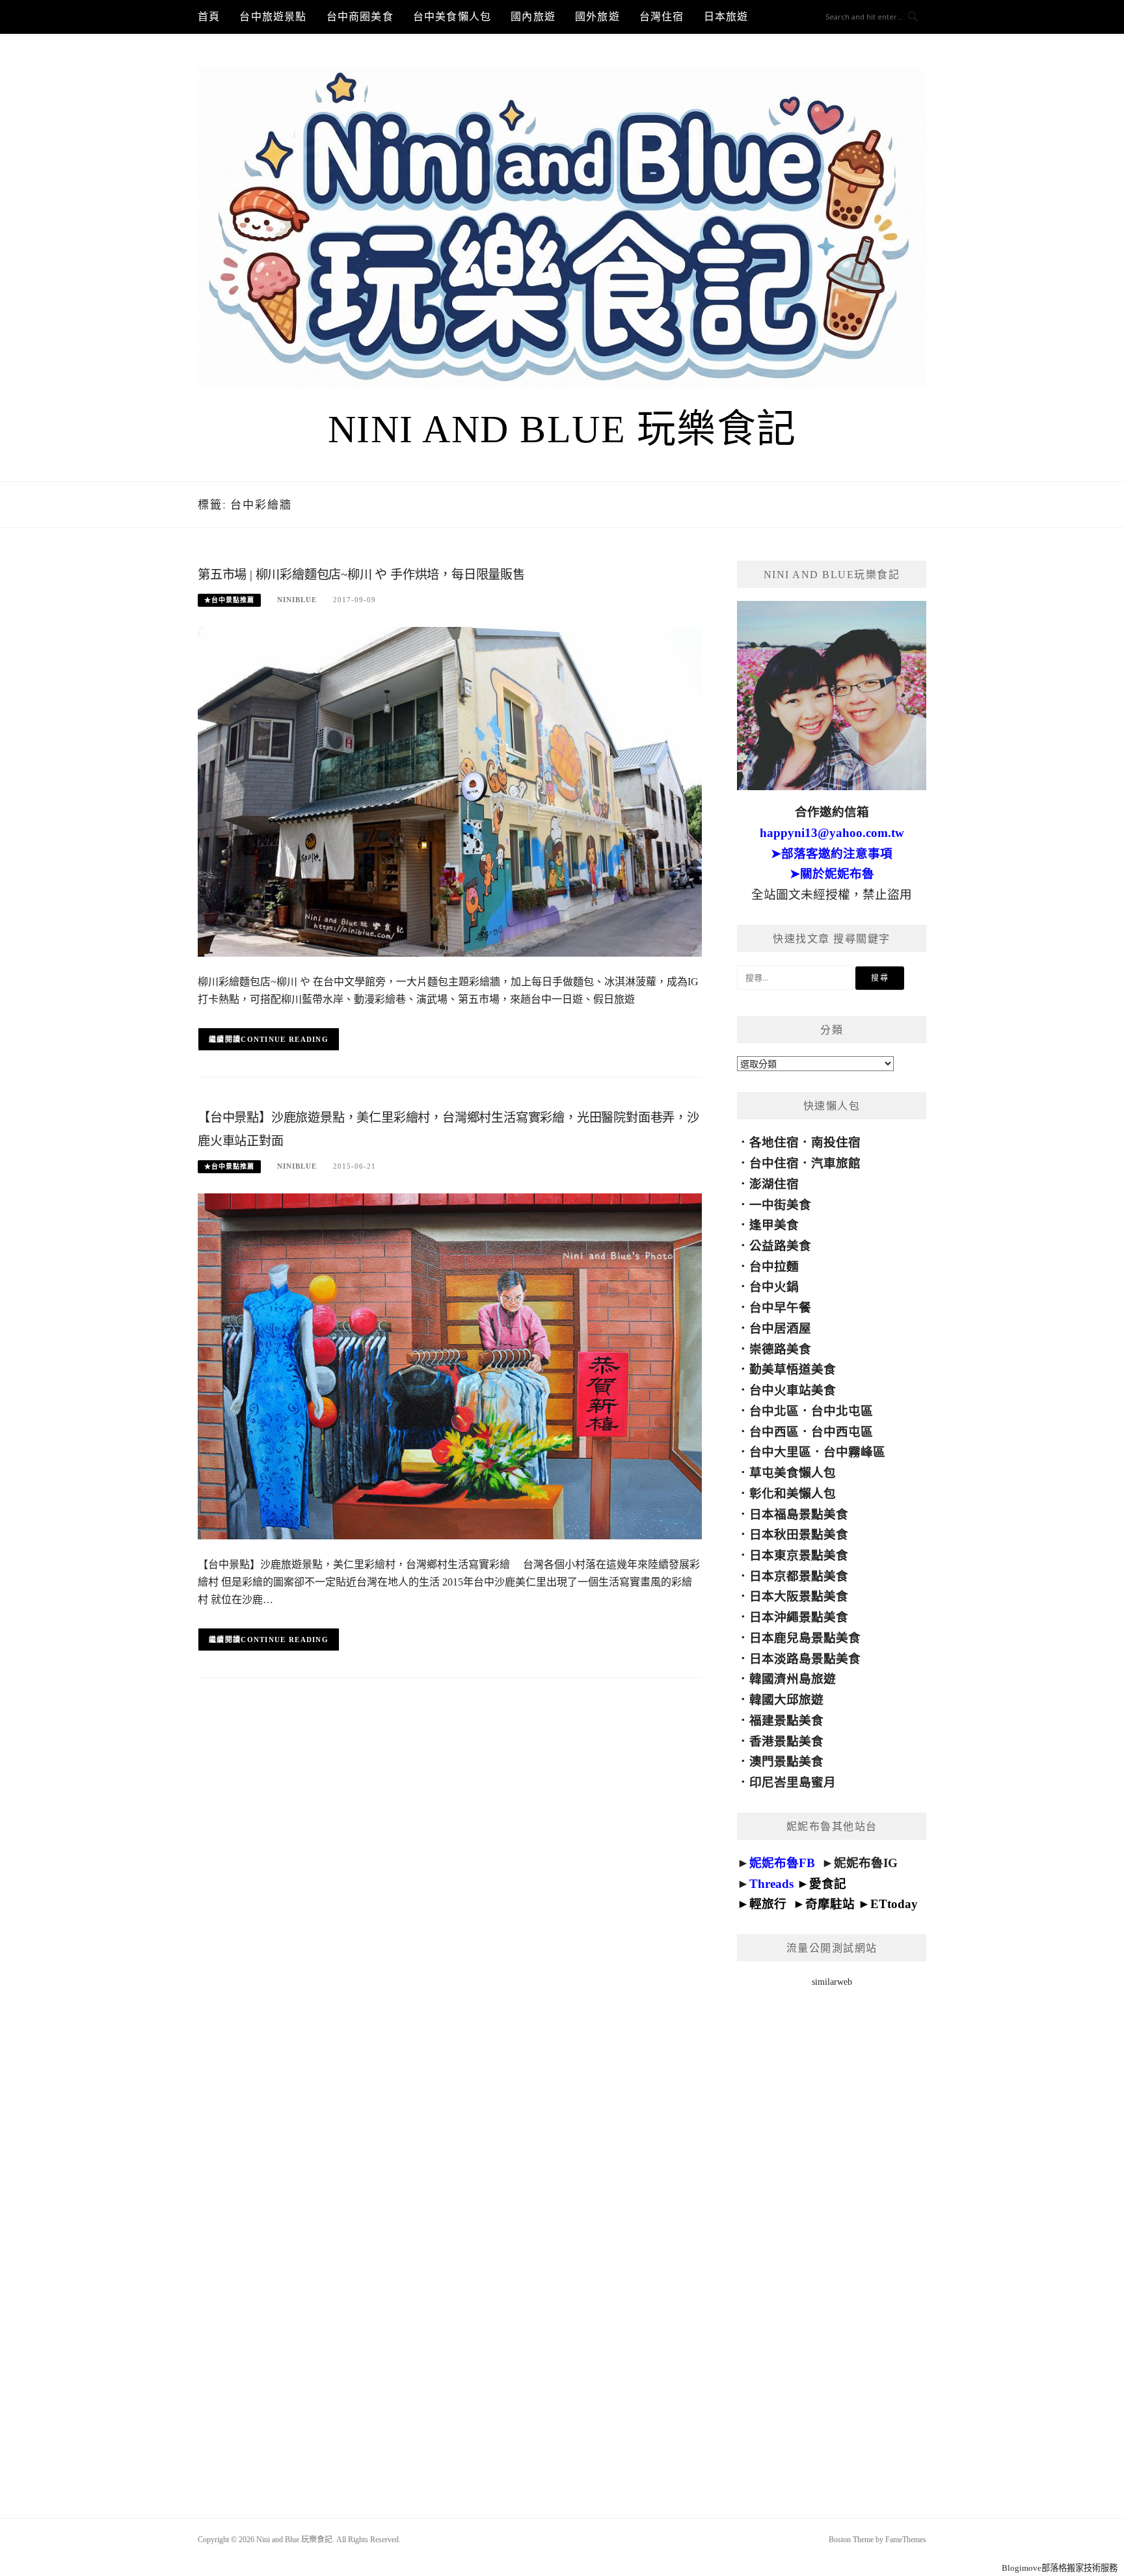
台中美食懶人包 (452, 17)
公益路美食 (780, 1246)
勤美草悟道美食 (793, 1369)
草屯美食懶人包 (793, 1473)
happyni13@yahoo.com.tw (832, 833)
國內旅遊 (533, 17)
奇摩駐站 (830, 1904)
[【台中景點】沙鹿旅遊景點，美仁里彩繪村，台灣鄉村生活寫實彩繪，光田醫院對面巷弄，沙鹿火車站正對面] (450, 1365)
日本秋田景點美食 (799, 1534)
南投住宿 (836, 1142)
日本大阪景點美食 (799, 1596)
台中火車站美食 (793, 1390)
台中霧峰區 (854, 1452)
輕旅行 (768, 1904)
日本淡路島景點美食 (805, 1659)
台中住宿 (774, 1163)
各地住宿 (774, 1142)
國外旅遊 (597, 17)
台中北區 (774, 1411)
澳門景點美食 (786, 1761)
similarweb (832, 1982)
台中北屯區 (842, 1411)
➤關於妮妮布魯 (832, 874)
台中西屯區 (842, 1432)
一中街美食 (780, 1205)
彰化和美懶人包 (793, 1494)
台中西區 (774, 1432)
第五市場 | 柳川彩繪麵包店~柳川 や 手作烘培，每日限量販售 (361, 575)
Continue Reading (285, 1039)
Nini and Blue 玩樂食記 (562, 429)
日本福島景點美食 (799, 1514)
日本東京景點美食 (799, 1555)
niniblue (297, 600)
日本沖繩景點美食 (799, 1617)
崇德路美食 (780, 1349)
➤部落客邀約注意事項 (832, 854)
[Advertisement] (832, 2236)
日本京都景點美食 (799, 1576)
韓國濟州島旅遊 (793, 1679)
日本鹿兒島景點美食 (805, 1638)
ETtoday (894, 1904)
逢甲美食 (774, 1225)
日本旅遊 (726, 17)
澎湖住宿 (774, 1184)
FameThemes (906, 2540)
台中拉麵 (774, 1267)
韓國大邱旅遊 (786, 1700)
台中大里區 (780, 1452)
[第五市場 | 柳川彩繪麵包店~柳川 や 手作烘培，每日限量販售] (450, 791)
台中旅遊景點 (273, 17)
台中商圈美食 (360, 17)
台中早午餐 (780, 1308)
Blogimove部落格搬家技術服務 (1060, 2568)
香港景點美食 (786, 1741)
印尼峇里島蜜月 (793, 1782)
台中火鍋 (774, 1287)
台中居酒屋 (780, 1328)
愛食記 (828, 1884)
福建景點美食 (786, 1720)
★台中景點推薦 (229, 600)
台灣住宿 (662, 17)
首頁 (209, 17)
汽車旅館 (836, 1163)
